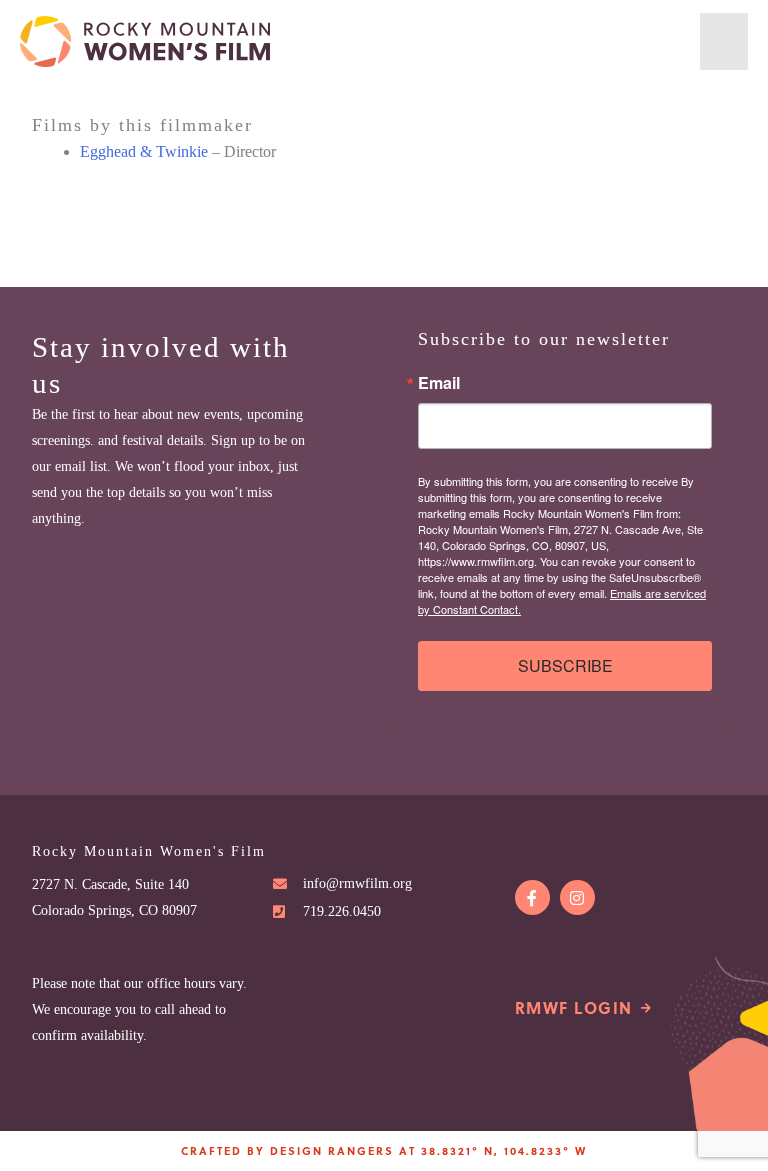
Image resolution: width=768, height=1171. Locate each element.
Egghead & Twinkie (144, 151)
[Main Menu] (724, 41)
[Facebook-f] (532, 897)
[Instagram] (577, 897)
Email (439, 383)
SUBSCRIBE (565, 665)
